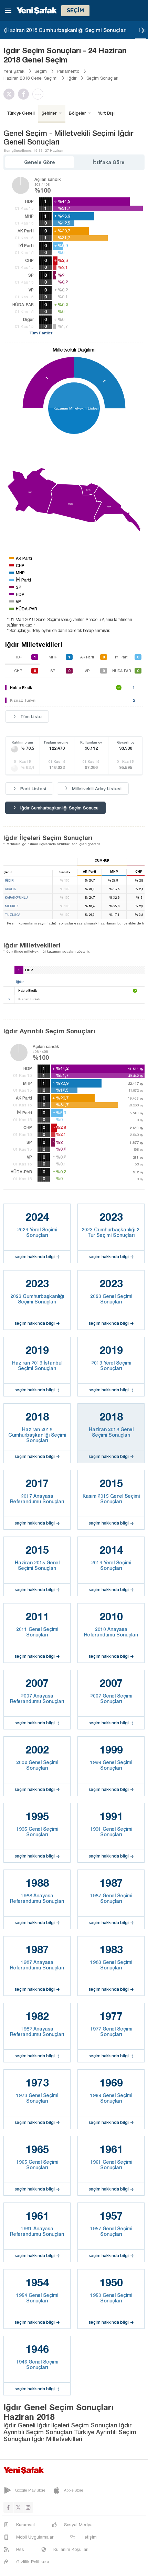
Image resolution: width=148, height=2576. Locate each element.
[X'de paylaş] (11, 94)
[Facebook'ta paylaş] (25, 94)
